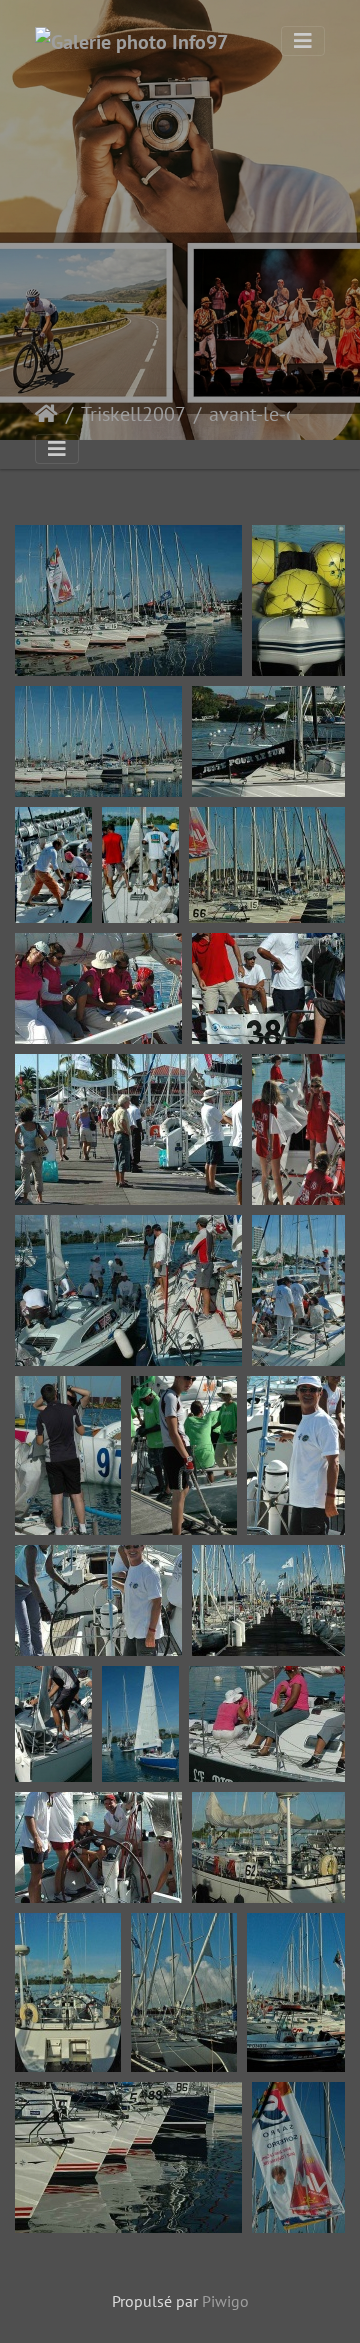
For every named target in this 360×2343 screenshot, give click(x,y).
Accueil (46, 414)
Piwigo (225, 2301)
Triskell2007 (133, 414)
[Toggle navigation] (303, 41)
